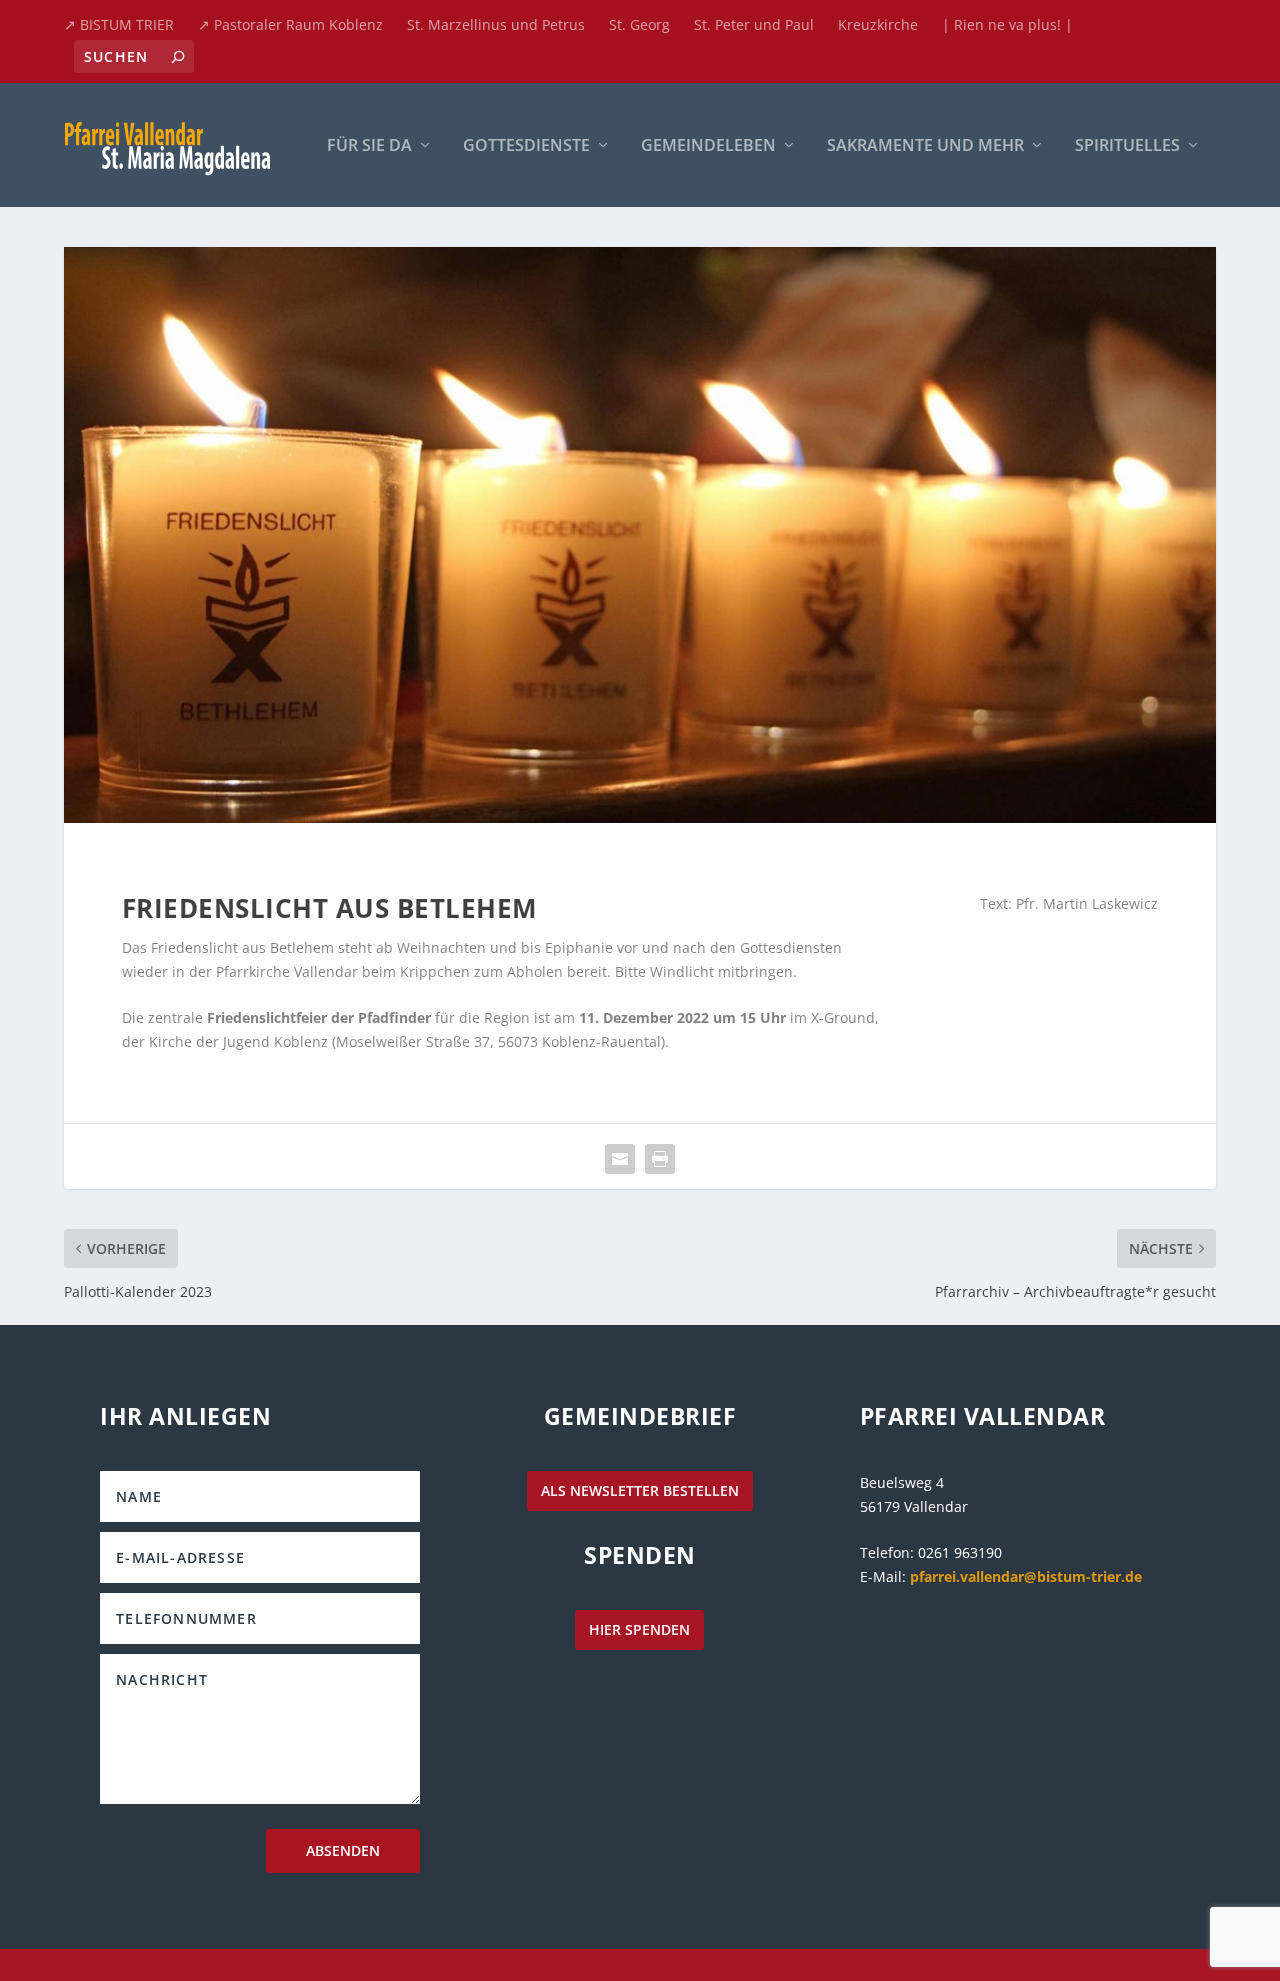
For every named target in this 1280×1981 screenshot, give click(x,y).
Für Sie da (369, 146)
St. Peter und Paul (754, 24)
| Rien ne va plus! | (1007, 24)
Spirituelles (1127, 146)
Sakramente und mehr (925, 146)
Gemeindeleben (708, 146)
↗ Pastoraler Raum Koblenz (290, 24)
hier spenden (639, 1629)
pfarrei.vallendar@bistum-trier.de (1026, 1576)
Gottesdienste (526, 146)
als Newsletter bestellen (640, 1490)
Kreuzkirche (878, 24)
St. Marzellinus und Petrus (496, 24)
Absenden (343, 1850)
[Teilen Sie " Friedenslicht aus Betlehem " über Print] (660, 1159)
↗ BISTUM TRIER (119, 24)
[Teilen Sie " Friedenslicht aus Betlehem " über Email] (620, 1159)
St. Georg (639, 24)
